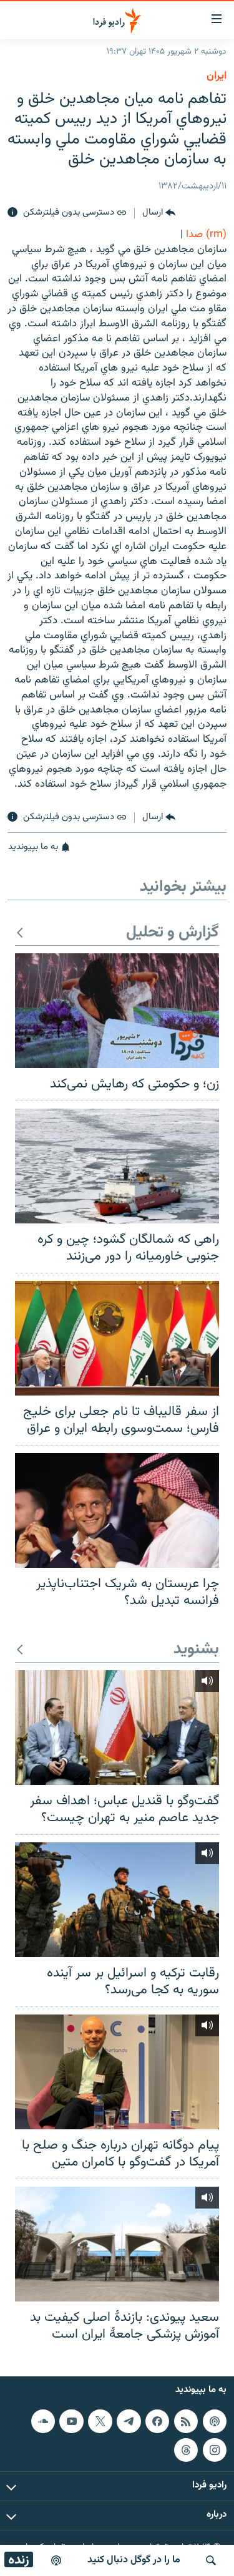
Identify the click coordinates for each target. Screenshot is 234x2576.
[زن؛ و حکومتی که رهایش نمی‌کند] (117, 1011)
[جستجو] (211, 2560)
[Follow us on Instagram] (215, 2449)
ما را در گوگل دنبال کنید (134, 2560)
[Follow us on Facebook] (157, 2421)
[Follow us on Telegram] (129, 2421)
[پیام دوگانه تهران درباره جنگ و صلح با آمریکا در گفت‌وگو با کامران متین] (117, 2072)
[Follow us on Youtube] (71, 2421)
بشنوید (196, 1650)
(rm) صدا (206, 235)
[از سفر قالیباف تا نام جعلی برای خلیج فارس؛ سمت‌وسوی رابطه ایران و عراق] (117, 1338)
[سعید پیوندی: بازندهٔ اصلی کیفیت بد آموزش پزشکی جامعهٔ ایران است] (117, 2244)
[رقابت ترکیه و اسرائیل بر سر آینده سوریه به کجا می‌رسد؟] (117, 1900)
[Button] (159, 213)
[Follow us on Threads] (186, 2449)
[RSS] (186, 2421)
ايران (217, 76)
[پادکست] (56, 2560)
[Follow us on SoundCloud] (43, 2421)
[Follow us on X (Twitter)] (100, 2421)
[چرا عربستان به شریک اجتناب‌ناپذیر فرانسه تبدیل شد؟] (117, 1510)
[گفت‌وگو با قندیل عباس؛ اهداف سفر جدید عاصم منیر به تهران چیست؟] (117, 1728)
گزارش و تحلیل (173, 933)
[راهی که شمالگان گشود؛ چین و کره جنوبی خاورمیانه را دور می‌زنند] (117, 1166)
